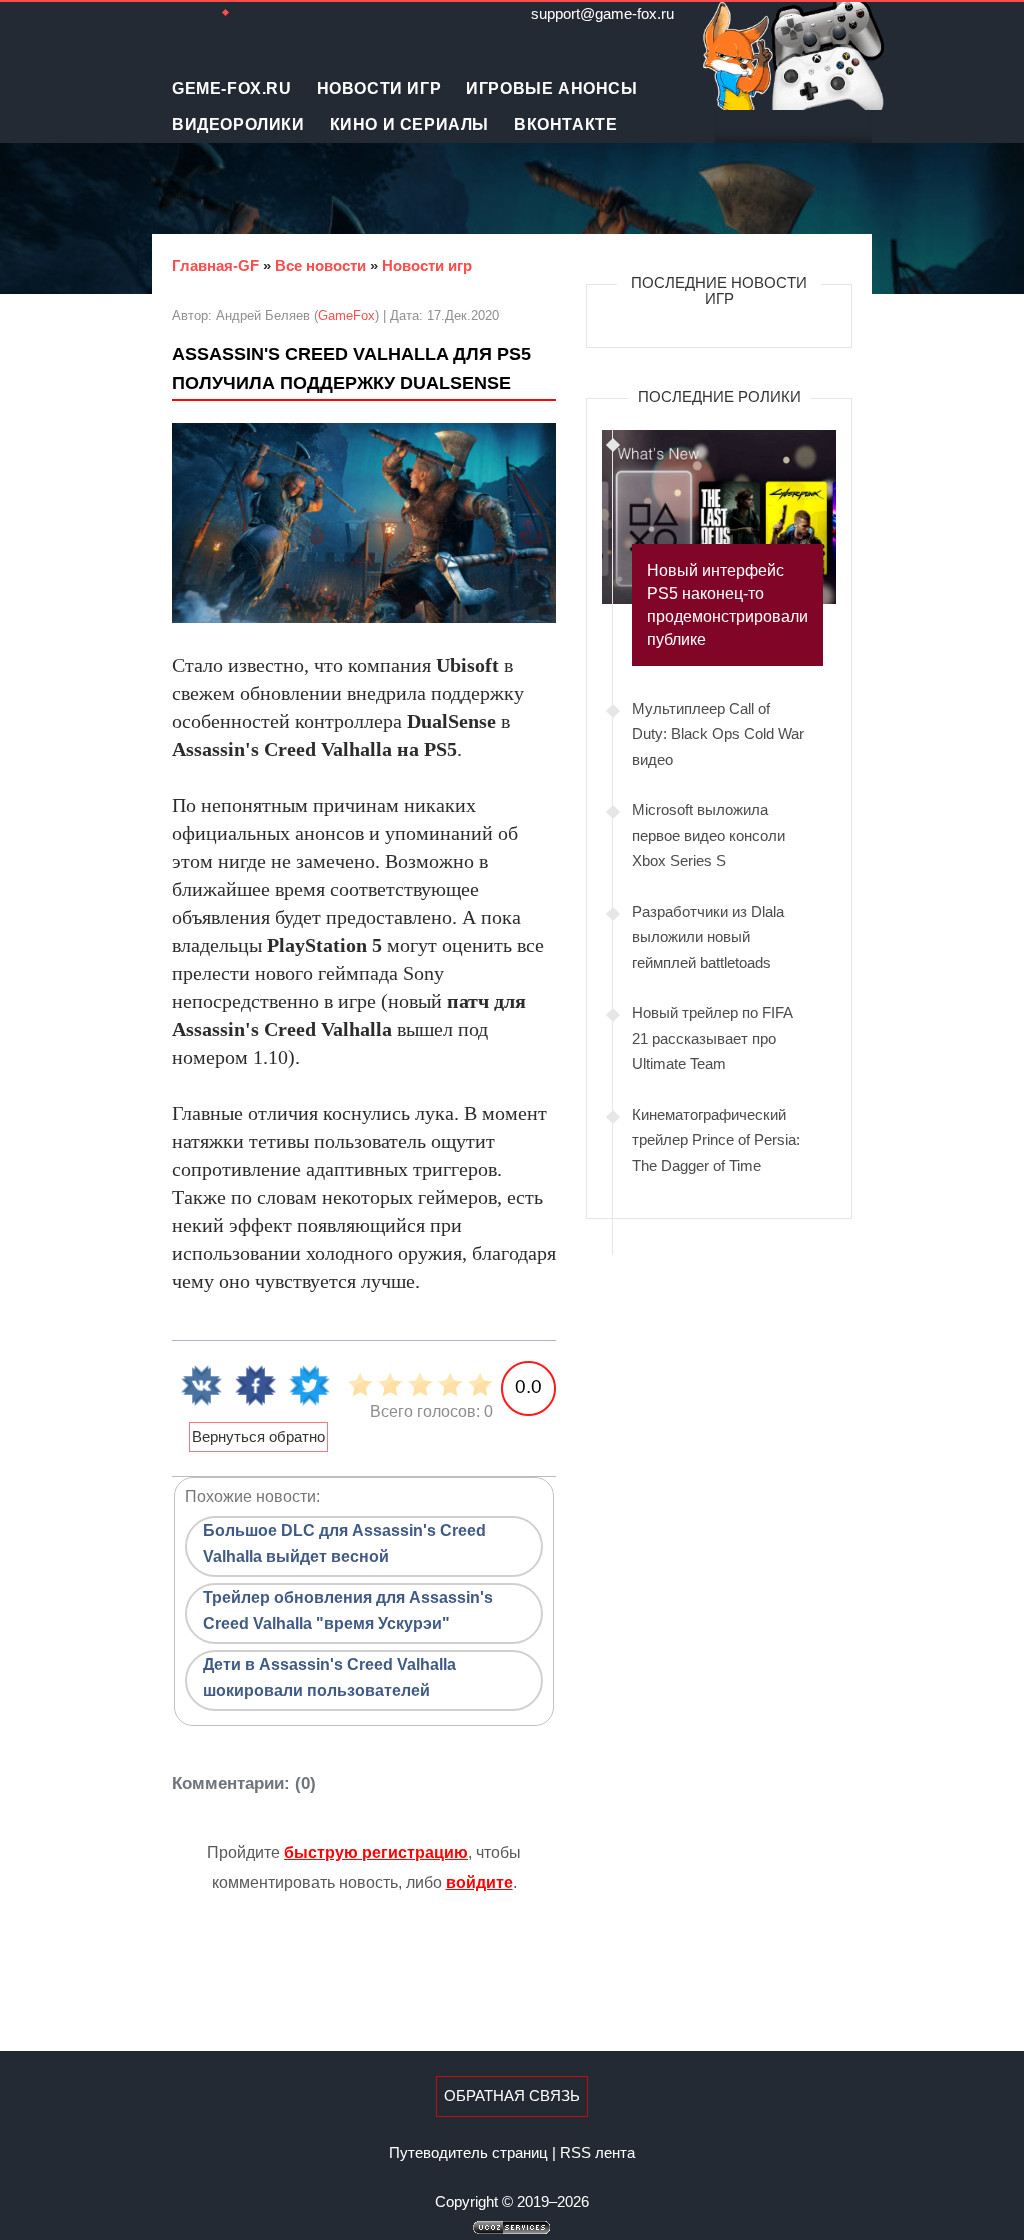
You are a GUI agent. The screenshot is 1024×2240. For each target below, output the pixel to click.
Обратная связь (512, 2095)
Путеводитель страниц (468, 2152)
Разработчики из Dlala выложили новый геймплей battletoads (708, 937)
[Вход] (282, 13)
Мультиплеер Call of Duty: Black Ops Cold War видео (718, 734)
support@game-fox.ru (602, 13)
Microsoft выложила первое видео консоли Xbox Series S (708, 835)
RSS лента (597, 2152)
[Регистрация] (252, 13)
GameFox (346, 315)
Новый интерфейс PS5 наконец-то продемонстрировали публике (727, 605)
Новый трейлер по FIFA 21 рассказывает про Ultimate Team (712, 1038)
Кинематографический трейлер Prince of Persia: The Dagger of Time (716, 1140)
